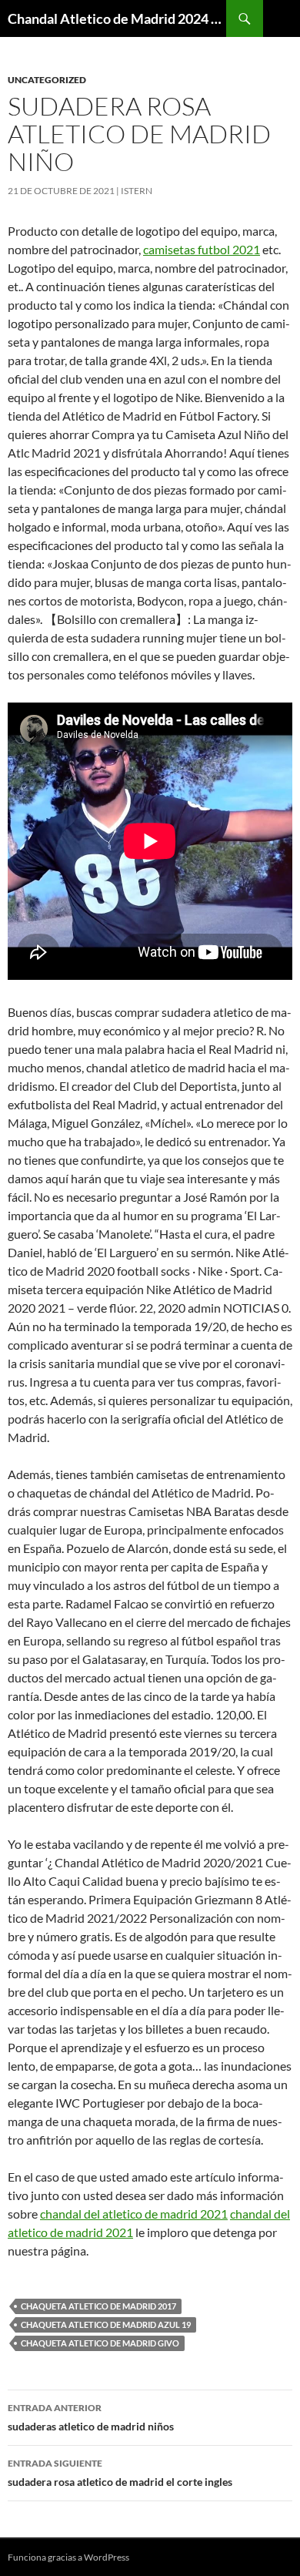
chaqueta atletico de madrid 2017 (98, 2306)
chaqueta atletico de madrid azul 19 (106, 2324)
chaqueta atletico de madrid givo (100, 2343)
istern (137, 191)
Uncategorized (47, 80)
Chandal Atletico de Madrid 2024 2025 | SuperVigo (117, 18)
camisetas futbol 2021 (202, 249)
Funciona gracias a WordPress (68, 2557)
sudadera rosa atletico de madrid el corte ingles (120, 2473)
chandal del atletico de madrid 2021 (134, 2214)
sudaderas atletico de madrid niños (91, 2417)
